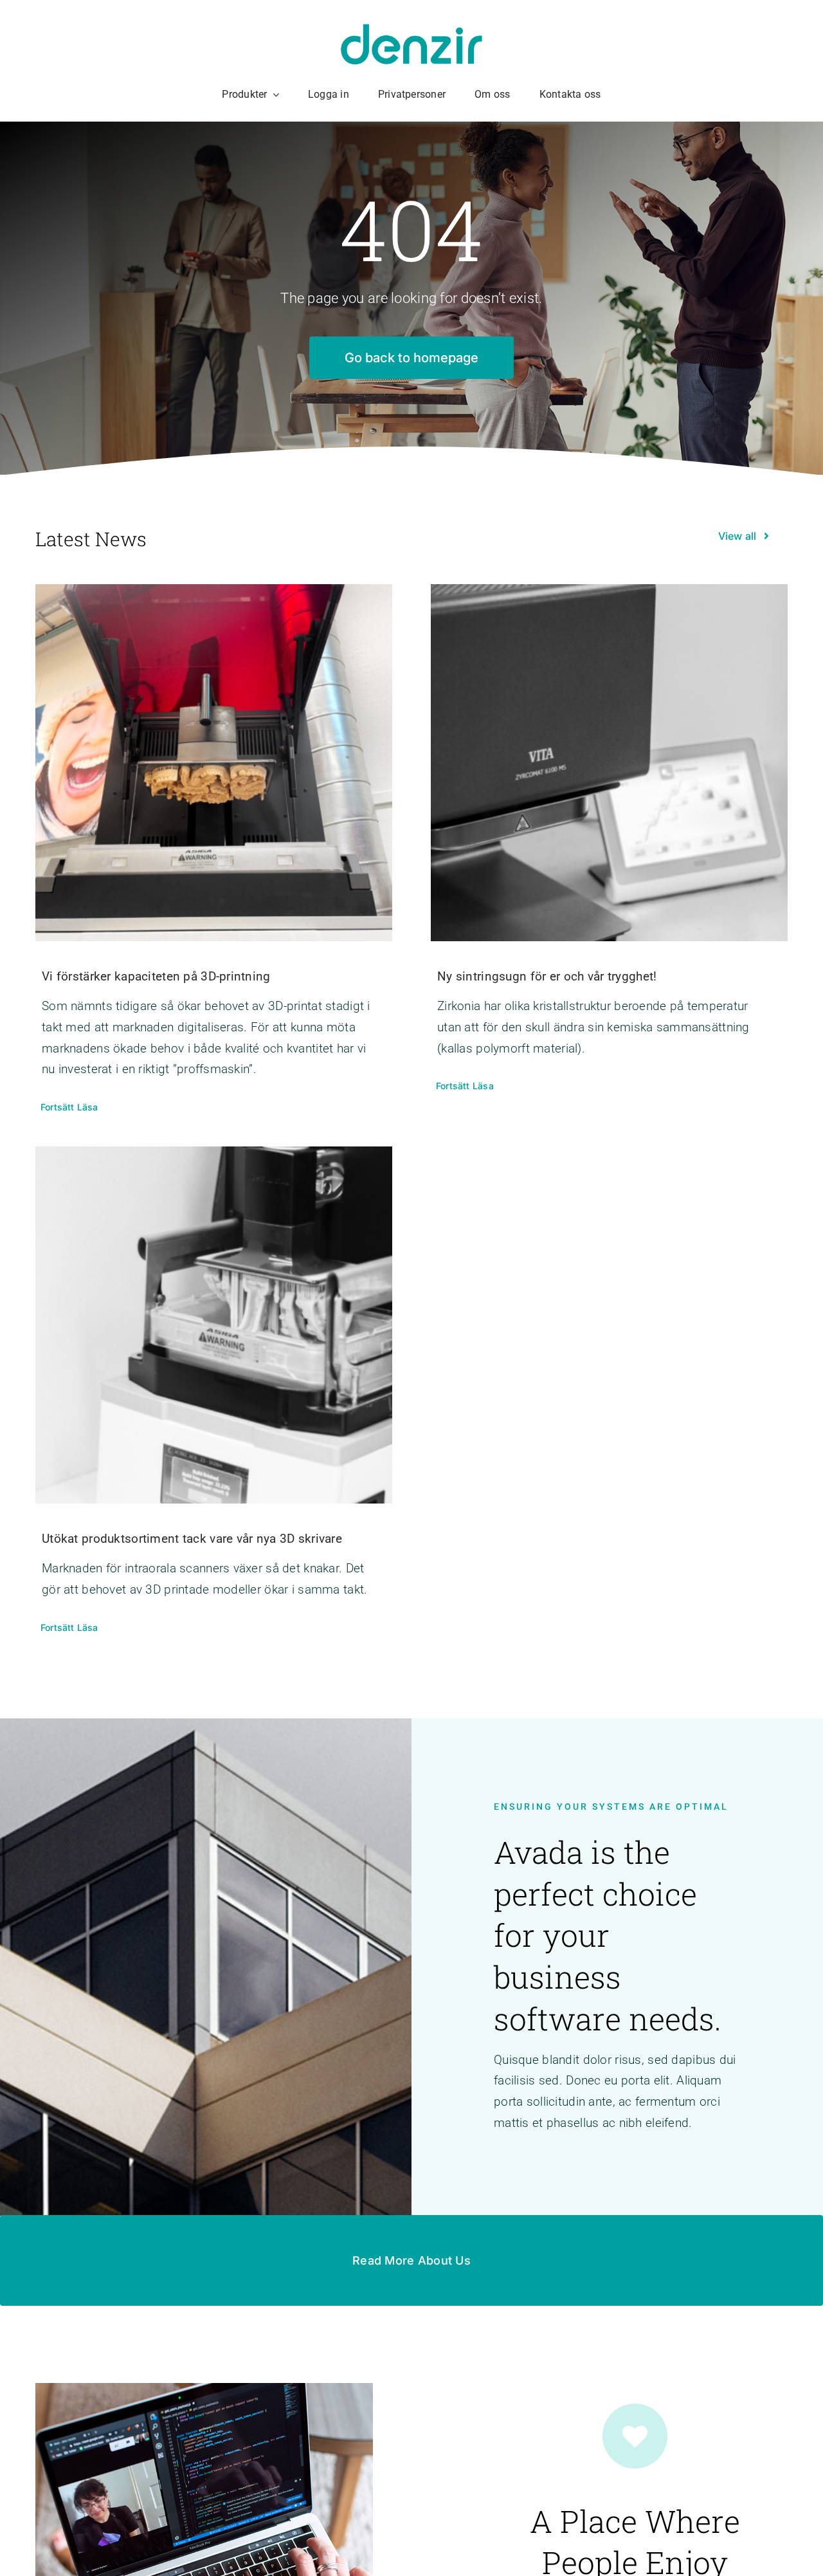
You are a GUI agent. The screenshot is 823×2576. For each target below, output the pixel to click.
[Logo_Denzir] (411, 30)
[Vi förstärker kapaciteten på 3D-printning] (214, 763)
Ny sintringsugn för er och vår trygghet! (547, 976)
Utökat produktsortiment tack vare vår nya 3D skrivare (192, 1539)
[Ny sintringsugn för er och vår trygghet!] (609, 763)
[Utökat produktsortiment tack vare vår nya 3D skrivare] (214, 1325)
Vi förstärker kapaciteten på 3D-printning (156, 976)
